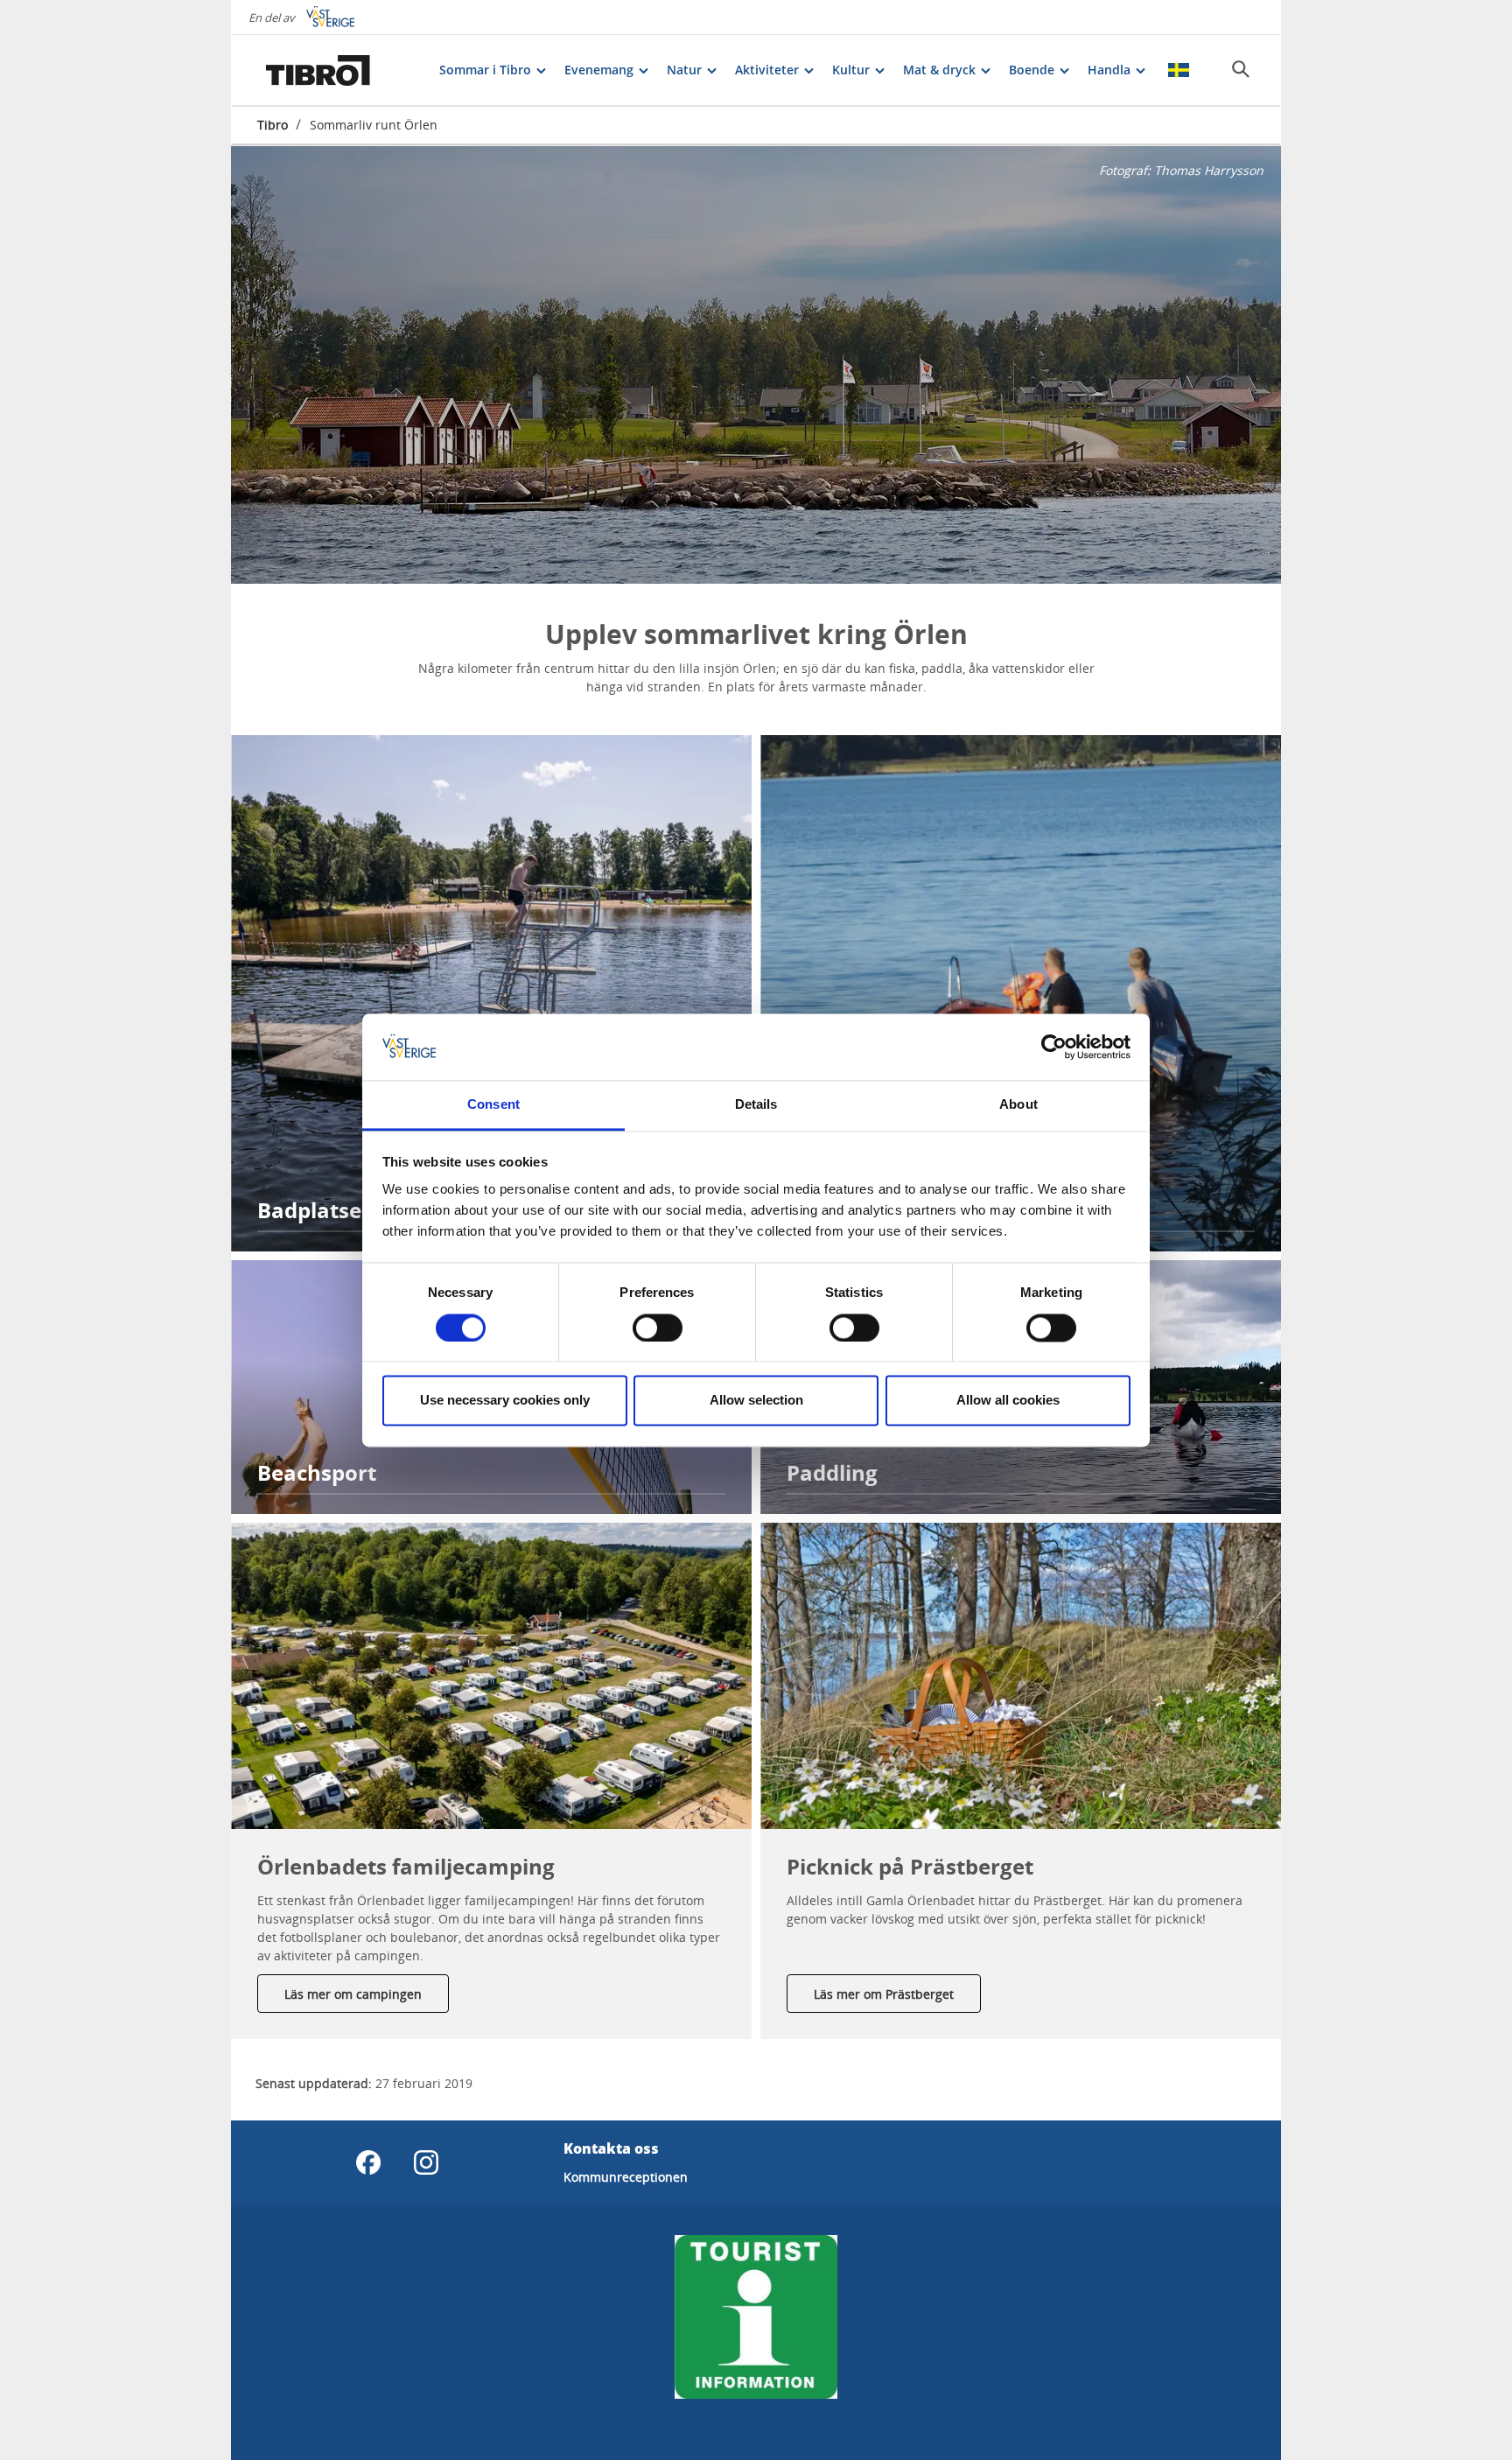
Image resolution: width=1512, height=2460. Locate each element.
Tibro (273, 125)
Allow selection (756, 1401)
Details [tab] (756, 1105)
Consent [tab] (493, 1105)
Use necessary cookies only (505, 1401)
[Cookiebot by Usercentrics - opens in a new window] (1054, 1047)
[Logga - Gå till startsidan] (318, 70)
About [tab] (1018, 1105)
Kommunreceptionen (626, 2177)
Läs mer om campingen (353, 1994)
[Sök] (1241, 69)
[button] (491, 1676)
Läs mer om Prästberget (884, 1994)
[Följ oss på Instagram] (426, 2162)
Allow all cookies (1008, 1401)
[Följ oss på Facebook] (368, 2162)
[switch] (658, 1328)
